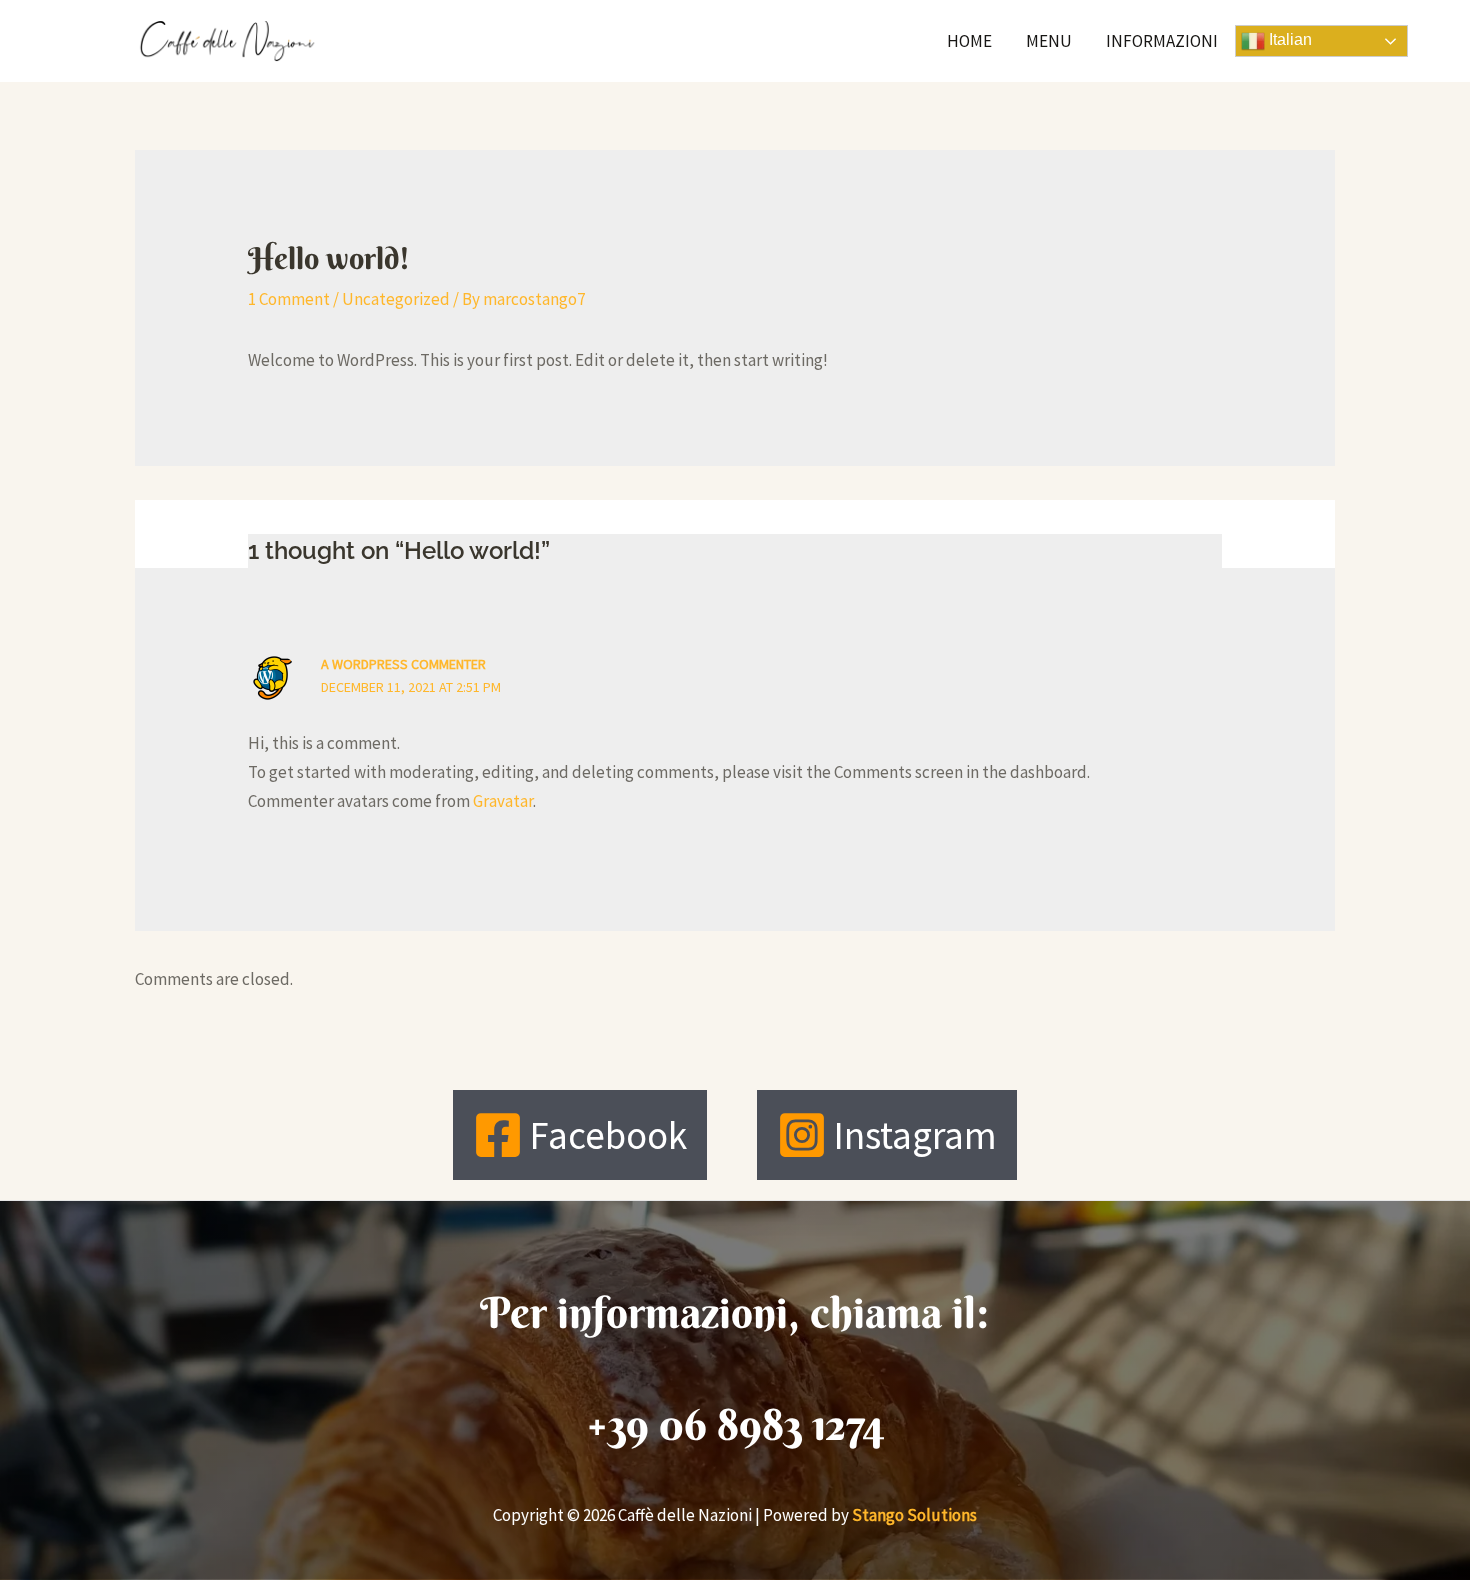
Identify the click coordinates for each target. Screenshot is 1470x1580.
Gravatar (503, 801)
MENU (1049, 41)
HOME (969, 41)
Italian (1288, 39)
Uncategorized (396, 299)
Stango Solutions (914, 1515)
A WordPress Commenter (403, 664)
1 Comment (289, 299)
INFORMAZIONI (1162, 41)
